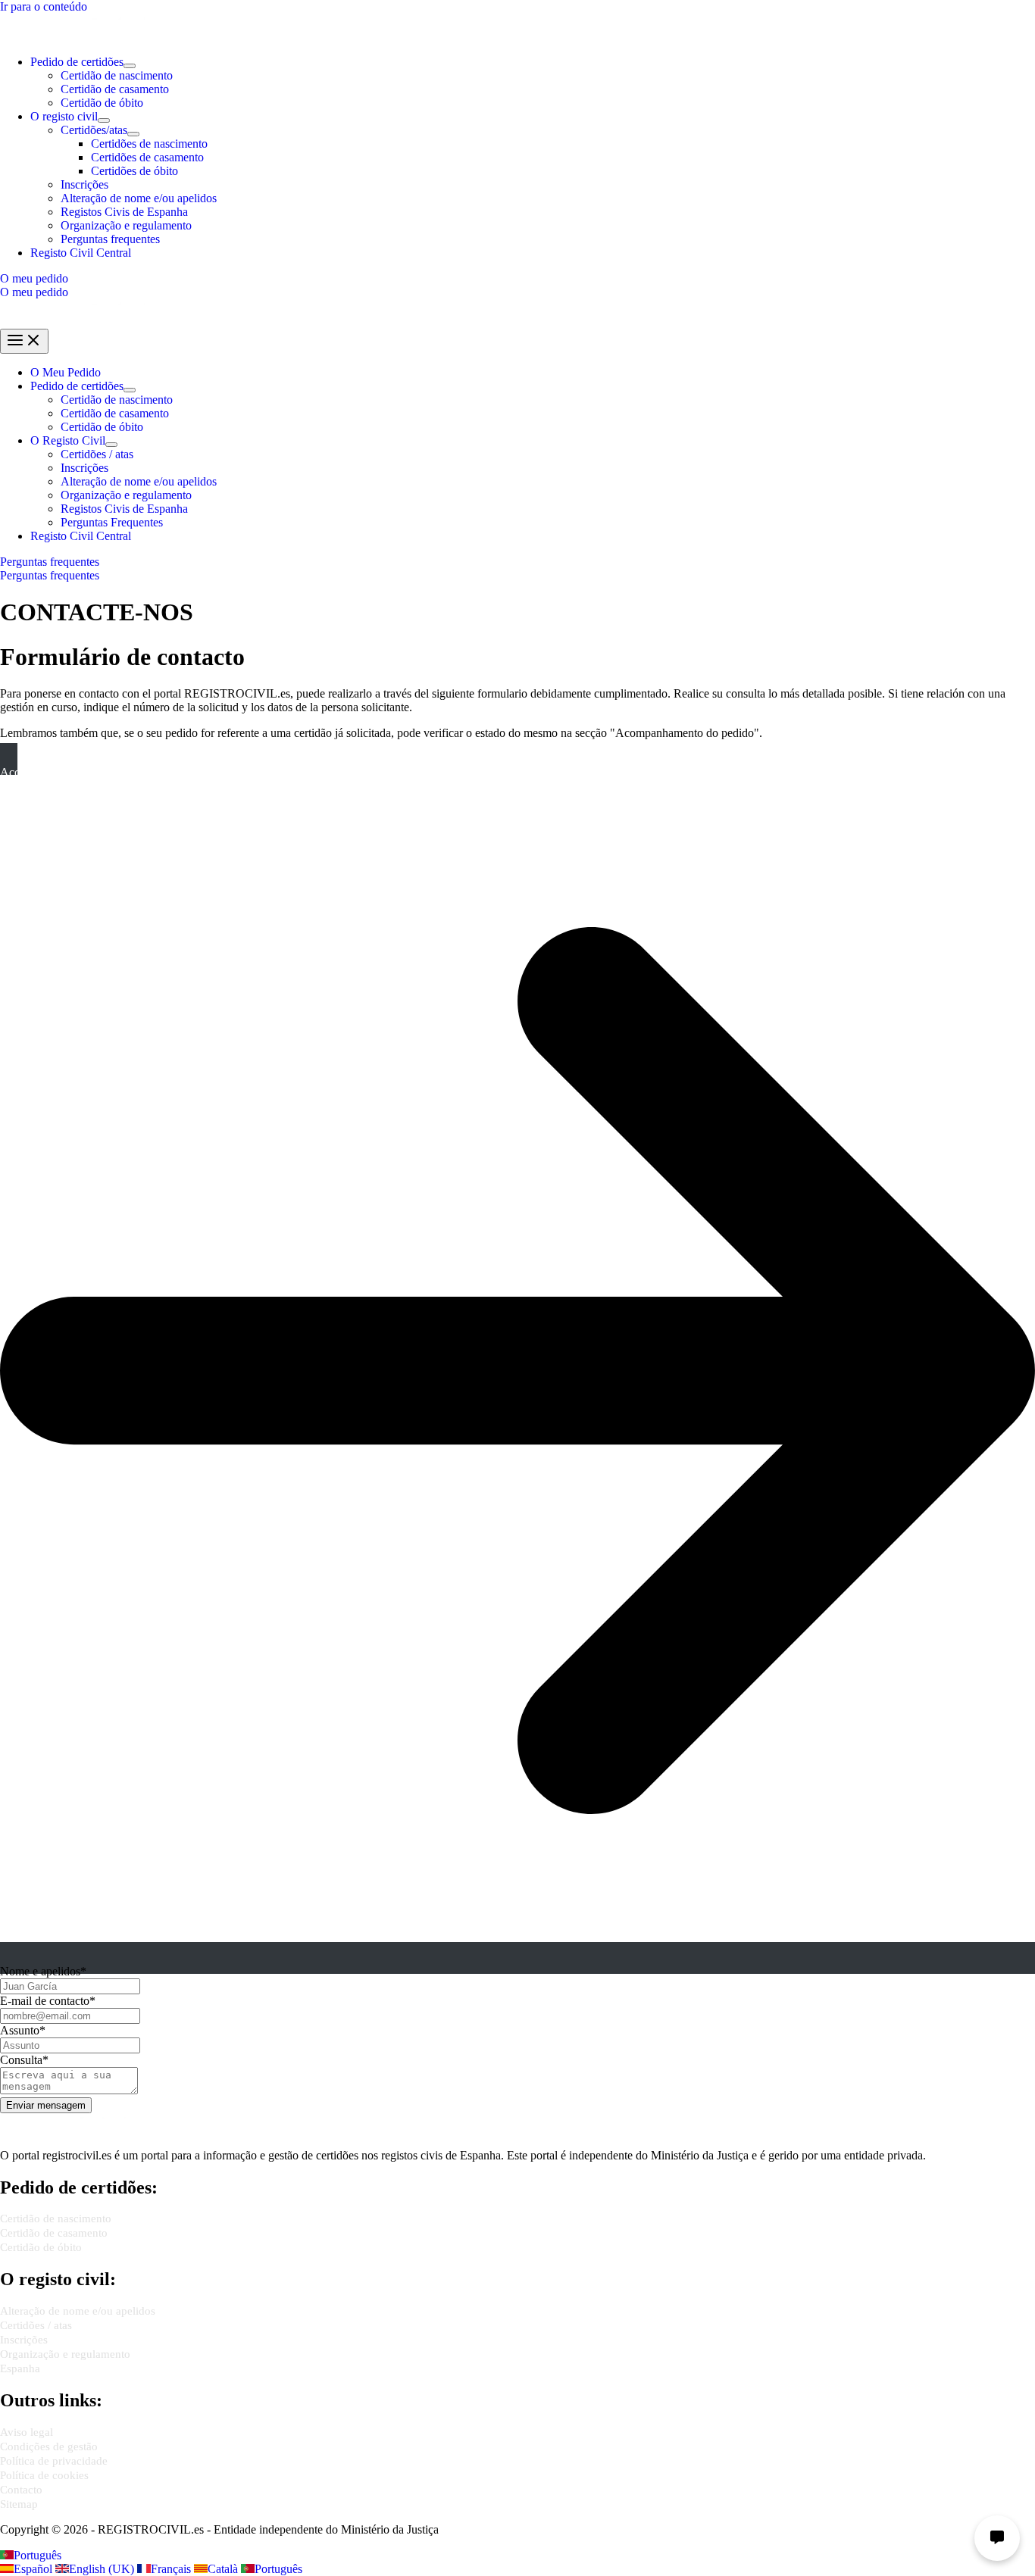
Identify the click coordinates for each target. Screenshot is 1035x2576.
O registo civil (64, 116)
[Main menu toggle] (24, 341)
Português (38, 2555)
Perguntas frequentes (110, 239)
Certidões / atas (97, 454)
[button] (517, 279)
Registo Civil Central (81, 253)
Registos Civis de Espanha (124, 212)
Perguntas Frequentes (112, 522)
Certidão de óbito (102, 103)
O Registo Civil (68, 440)
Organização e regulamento (126, 225)
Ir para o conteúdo (44, 6)
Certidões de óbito (134, 171)
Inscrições (84, 184)
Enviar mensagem (46, 2105)
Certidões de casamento (147, 157)
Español (34, 2569)
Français (172, 2569)
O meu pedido (34, 292)
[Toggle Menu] (130, 66)
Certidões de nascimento (149, 144)
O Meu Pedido (66, 372)
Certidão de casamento (115, 89)
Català (224, 2569)
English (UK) (103, 2569)
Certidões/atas (94, 130)
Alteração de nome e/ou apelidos (139, 198)
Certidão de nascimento (117, 75)
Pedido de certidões (77, 62)
